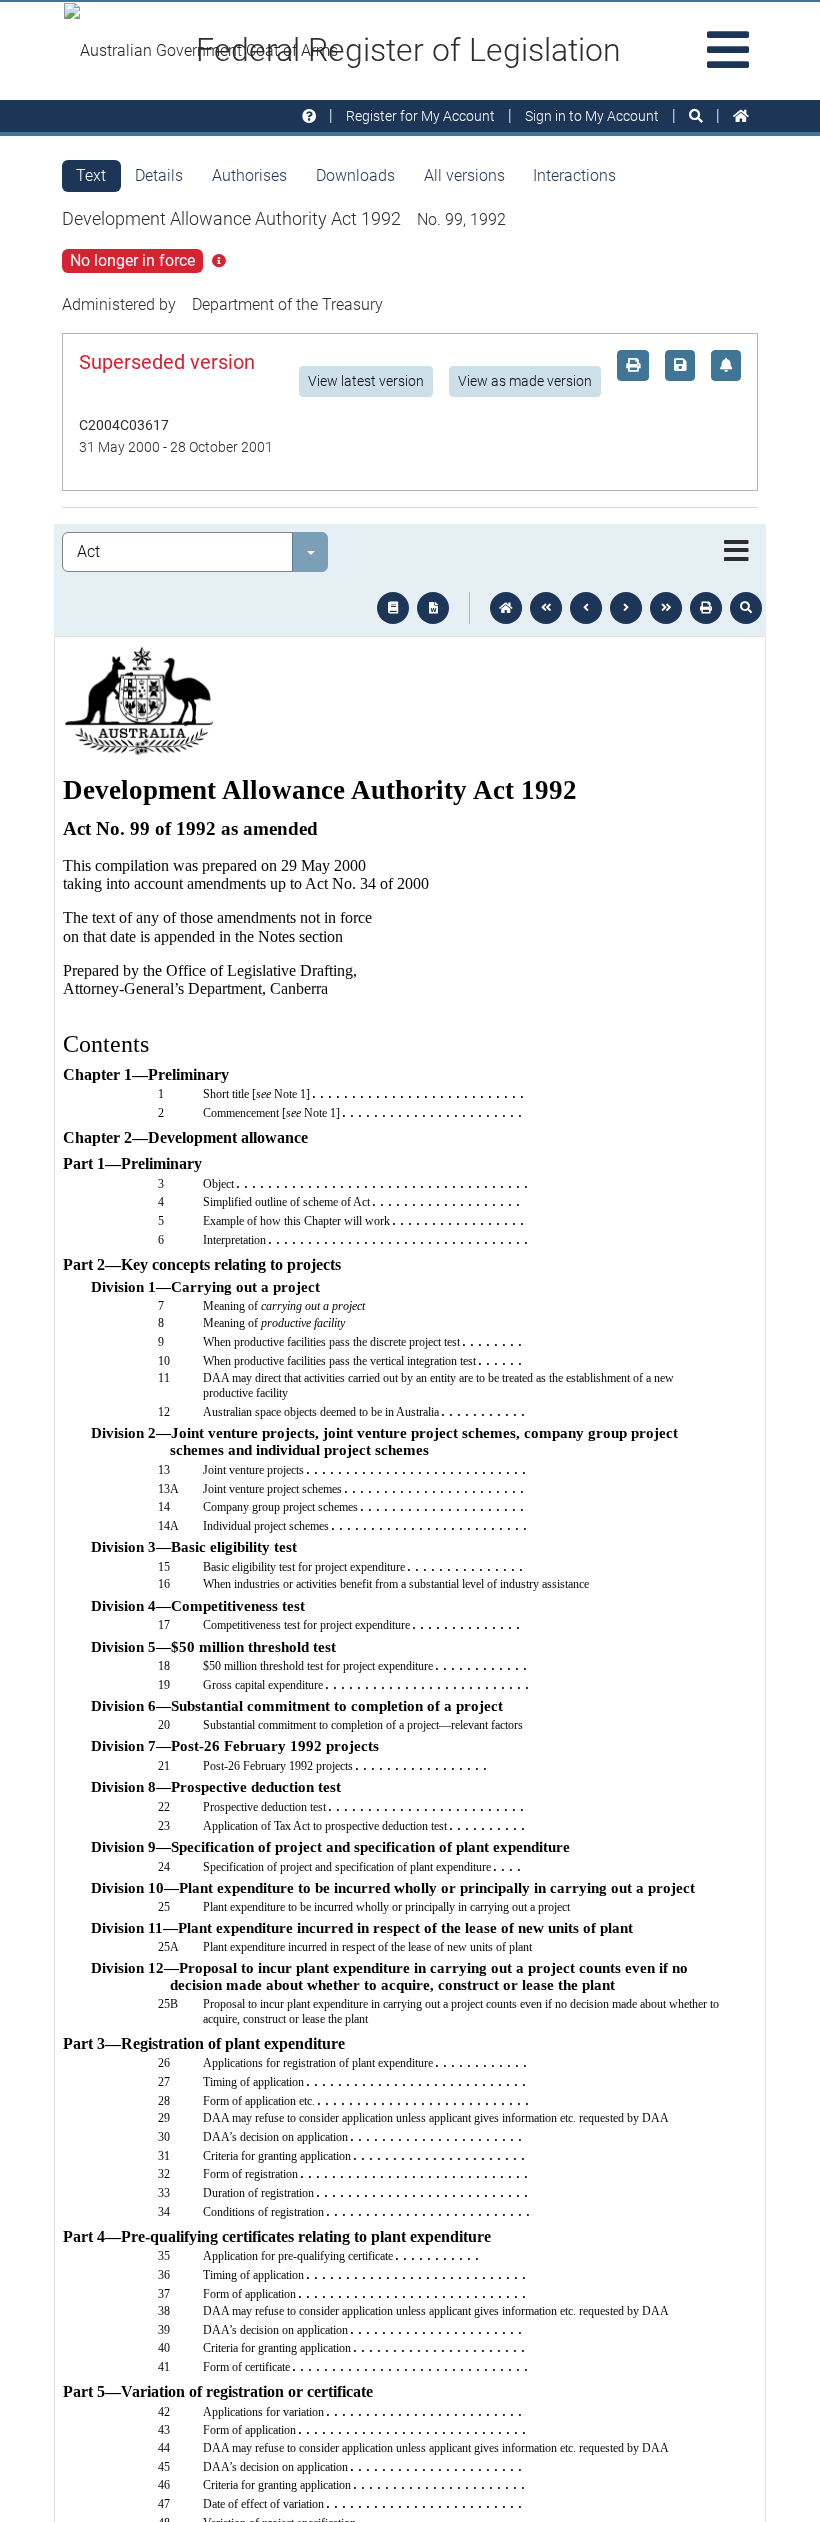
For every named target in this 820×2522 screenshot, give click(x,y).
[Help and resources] (309, 116)
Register (420, 116)
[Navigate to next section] (626, 608)
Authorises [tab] (249, 175)
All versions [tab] (464, 175)
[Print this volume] (706, 608)
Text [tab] (91, 175)
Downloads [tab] (355, 175)
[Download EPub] (393, 608)
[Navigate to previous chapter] (546, 608)
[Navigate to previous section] (586, 608)
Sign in (592, 116)
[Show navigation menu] (736, 552)
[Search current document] (746, 608)
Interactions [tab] (574, 175)
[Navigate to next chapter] (666, 608)
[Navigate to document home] (506, 608)
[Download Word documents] (433, 608)
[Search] (696, 116)
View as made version (525, 381)
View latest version (366, 381)
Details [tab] (159, 175)
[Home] (741, 116)
